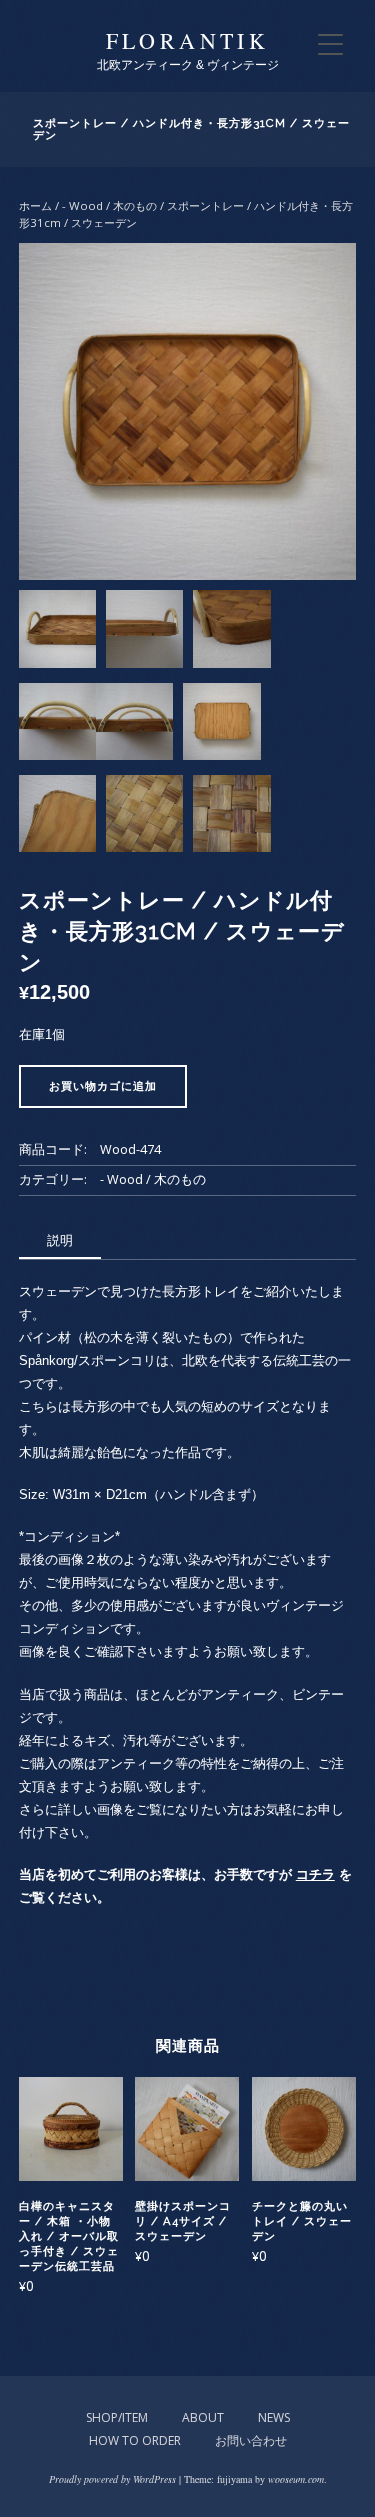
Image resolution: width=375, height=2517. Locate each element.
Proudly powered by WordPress (112, 2479)
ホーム (35, 205)
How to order (135, 2440)
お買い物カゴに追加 (103, 1086)
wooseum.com (296, 2479)
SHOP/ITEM (117, 2417)
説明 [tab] (60, 1240)
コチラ (315, 1874)
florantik (188, 40)
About (203, 2417)
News (274, 2417)
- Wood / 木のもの (109, 205)
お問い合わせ (251, 2440)
